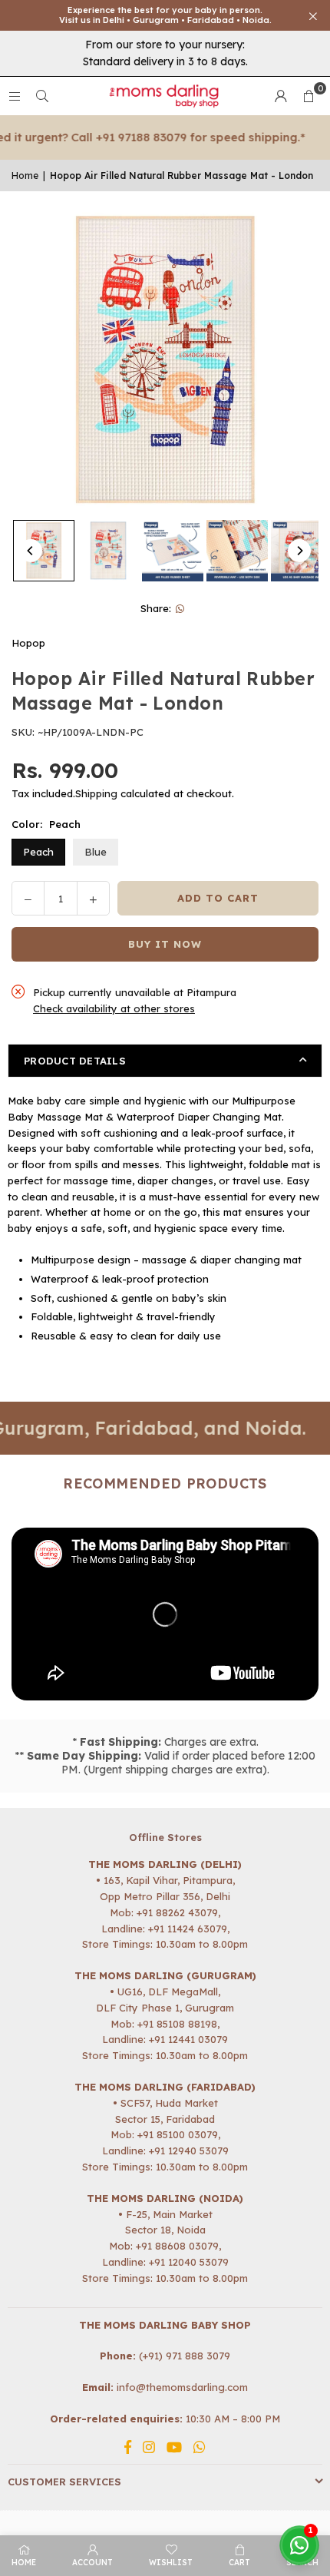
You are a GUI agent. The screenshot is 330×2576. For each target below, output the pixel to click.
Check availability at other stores (114, 1008)
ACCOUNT (92, 2563)
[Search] (42, 96)
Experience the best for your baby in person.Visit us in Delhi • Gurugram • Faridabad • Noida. (165, 15)
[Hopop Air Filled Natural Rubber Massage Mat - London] (44, 551)
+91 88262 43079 (177, 1912)
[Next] (299, 551)
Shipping (96, 793)
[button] (309, 96)
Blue (96, 852)
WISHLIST (171, 2563)
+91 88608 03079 (177, 2246)
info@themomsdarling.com (182, 2387)
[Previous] (31, 551)
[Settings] (281, 96)
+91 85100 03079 (178, 2134)
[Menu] (15, 96)
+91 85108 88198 (177, 2024)
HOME (24, 2563)
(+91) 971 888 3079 (185, 2356)
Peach (38, 852)
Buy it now (165, 944)
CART (239, 2563)
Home (25, 175)
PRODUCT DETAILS (75, 1061)
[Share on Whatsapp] (181, 609)
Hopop (28, 643)
